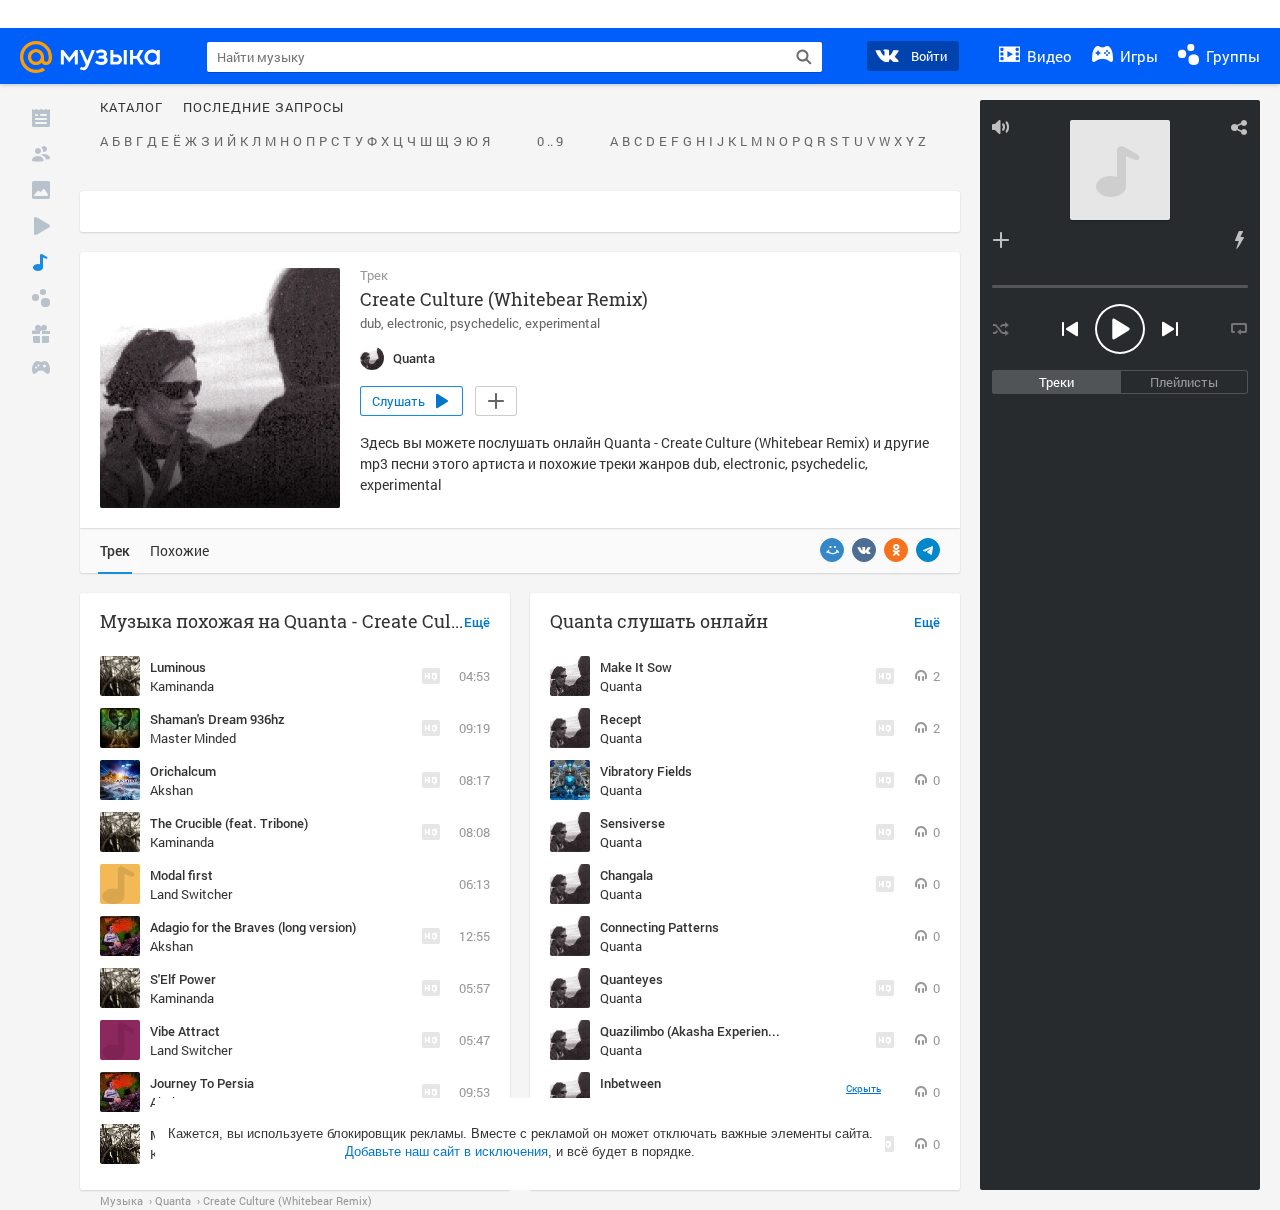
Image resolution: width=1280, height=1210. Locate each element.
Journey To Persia (202, 1083)
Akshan (171, 790)
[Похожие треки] (1239, 240)
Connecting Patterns (659, 927)
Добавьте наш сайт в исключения (446, 1151)
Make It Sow (636, 667)
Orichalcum (183, 771)
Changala (626, 875)
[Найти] (804, 57)
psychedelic (484, 323)
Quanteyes (631, 979)
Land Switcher (191, 894)
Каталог (131, 108)
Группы (1231, 56)
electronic (415, 323)
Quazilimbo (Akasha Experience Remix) (713, 1031)
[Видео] (41, 226)
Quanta (621, 686)
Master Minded (193, 738)
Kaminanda (182, 686)
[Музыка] (41, 262)
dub (370, 323)
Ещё (477, 623)
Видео (1047, 56)
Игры (1137, 56)
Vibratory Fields (646, 771)
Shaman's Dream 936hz (217, 719)
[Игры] (41, 370)
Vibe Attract (185, 1031)
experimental (562, 323)
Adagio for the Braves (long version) (253, 927)
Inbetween (630, 1083)
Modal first (181, 875)
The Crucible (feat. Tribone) (229, 823)
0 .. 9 (550, 142)
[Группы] (41, 298)
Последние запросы (263, 108)
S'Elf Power (183, 979)
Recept (621, 719)
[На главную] (99, 57)
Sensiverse (632, 823)
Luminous (178, 667)
